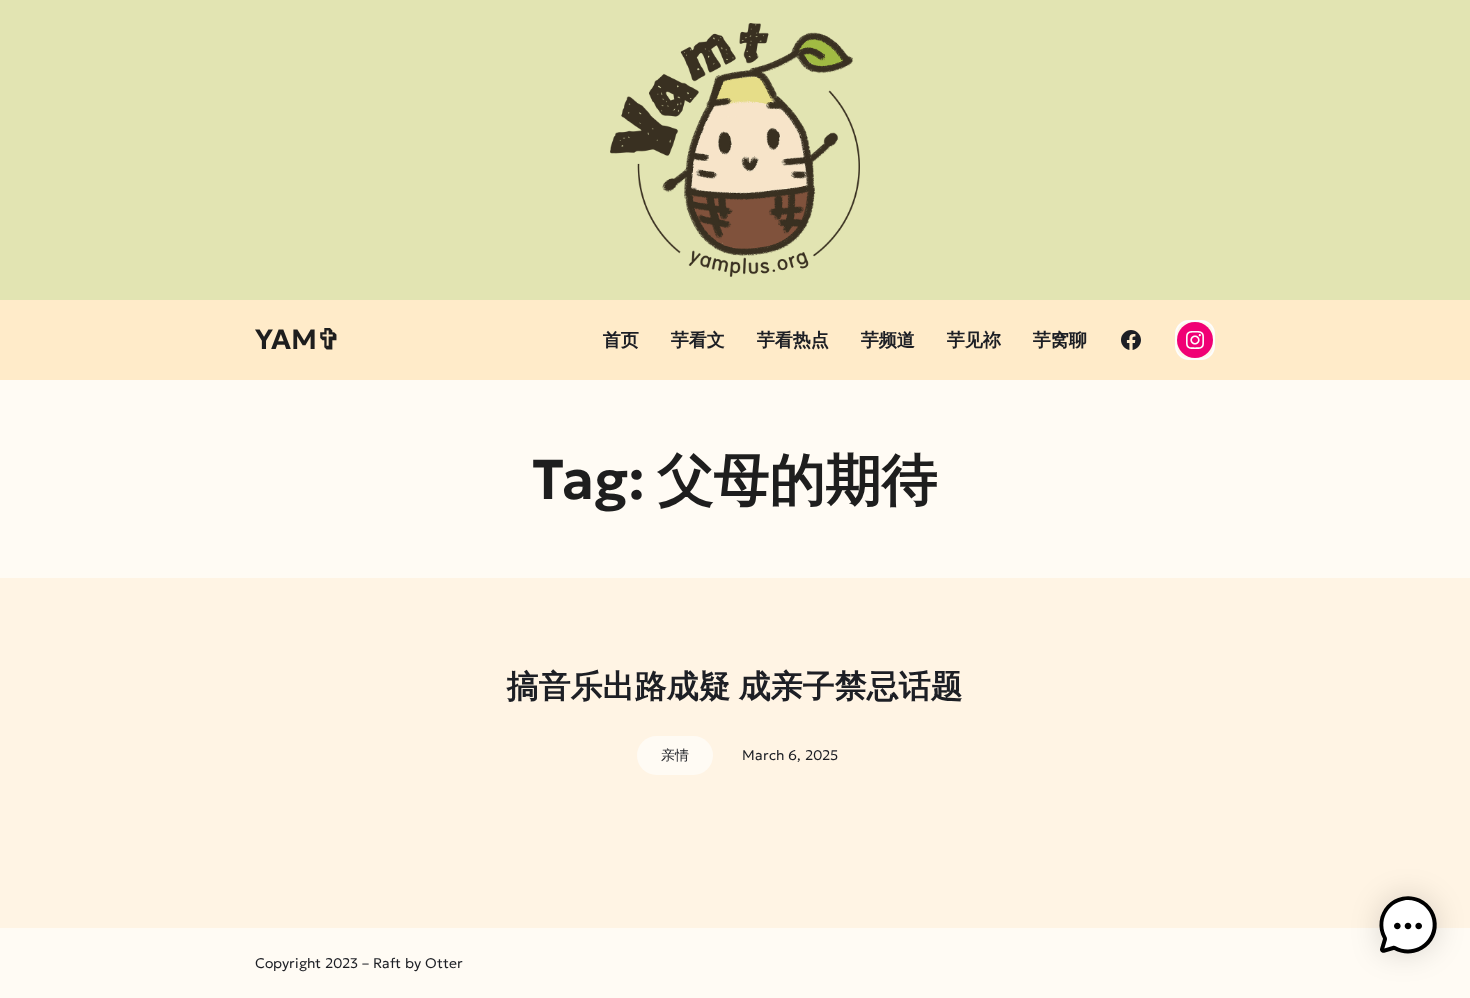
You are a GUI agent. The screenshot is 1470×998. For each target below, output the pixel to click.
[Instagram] (1195, 340)
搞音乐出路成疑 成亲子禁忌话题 (735, 686)
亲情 (675, 755)
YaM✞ (297, 339)
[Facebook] (1131, 340)
